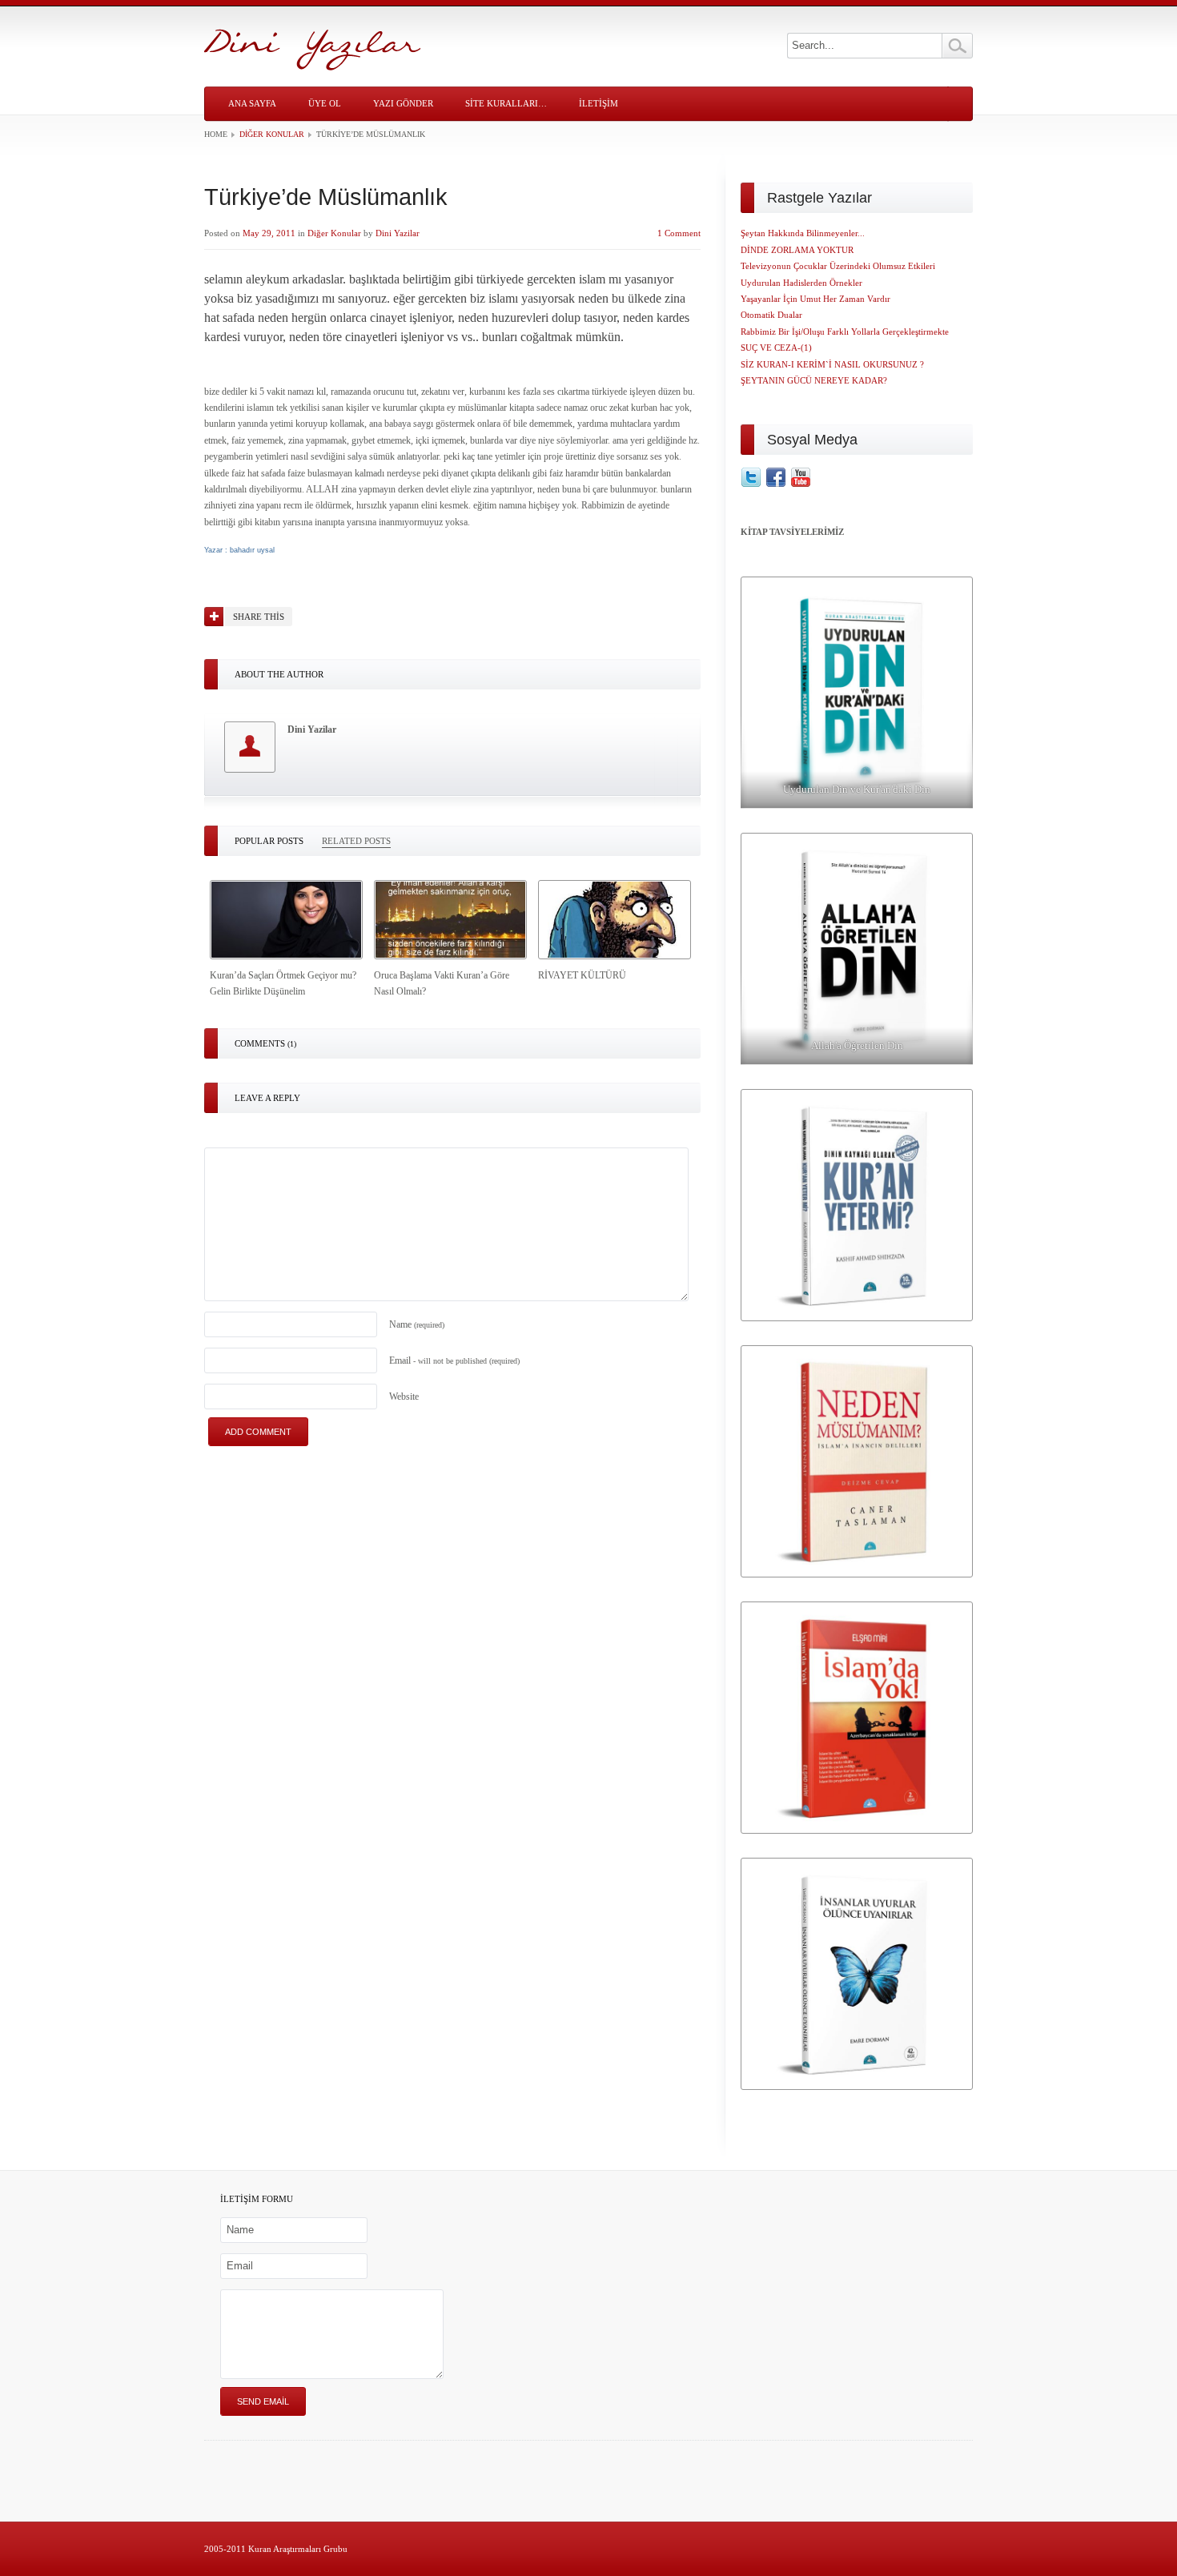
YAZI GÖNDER (403, 103)
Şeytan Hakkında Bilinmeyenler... (803, 233)
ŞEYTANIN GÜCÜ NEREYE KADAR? (814, 380)
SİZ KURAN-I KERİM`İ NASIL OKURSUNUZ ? (832, 364)
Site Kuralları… (506, 103)
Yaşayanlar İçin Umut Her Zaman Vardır (815, 299)
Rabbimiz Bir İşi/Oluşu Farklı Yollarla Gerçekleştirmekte (845, 332)
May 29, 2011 (269, 233)
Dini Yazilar (398, 233)
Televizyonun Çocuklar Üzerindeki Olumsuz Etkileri (838, 266)
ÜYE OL (325, 103)
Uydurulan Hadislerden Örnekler (801, 283)
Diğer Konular (272, 134)
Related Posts (356, 841)
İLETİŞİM (599, 103)
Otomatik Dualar (771, 315)
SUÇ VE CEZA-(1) (776, 348)
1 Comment (679, 233)
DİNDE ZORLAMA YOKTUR (797, 250)
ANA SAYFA (252, 103)
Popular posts (269, 841)
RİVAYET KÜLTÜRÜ (582, 975)
